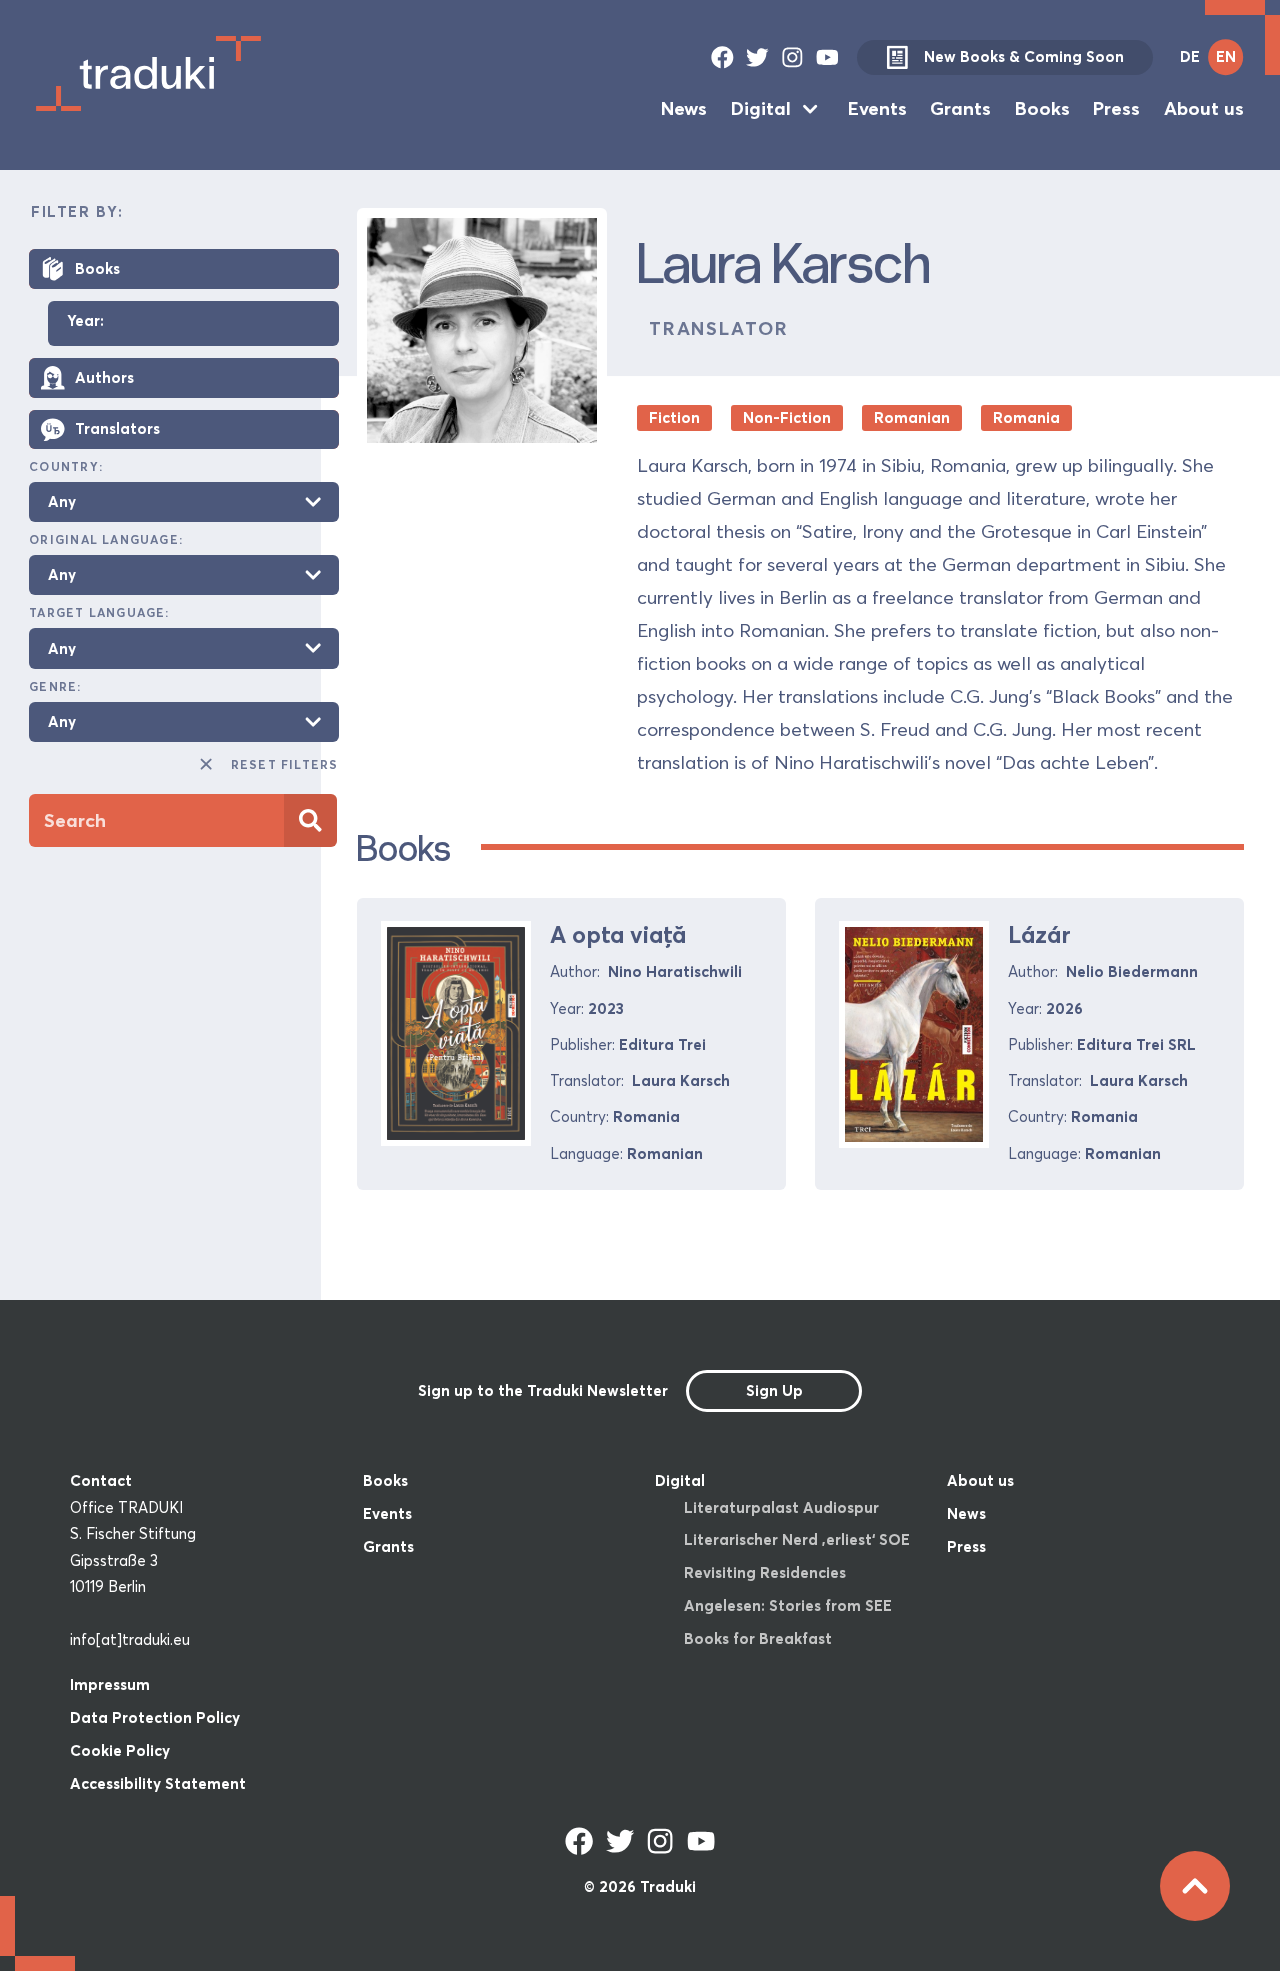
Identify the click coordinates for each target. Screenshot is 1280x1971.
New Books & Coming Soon (1024, 56)
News (684, 108)
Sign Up (774, 1390)
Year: (85, 321)
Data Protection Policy (155, 1717)
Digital (761, 108)
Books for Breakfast (758, 1638)
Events (877, 108)
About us (1204, 108)
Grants (960, 108)
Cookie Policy (120, 1750)
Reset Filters (284, 764)
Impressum (110, 1684)
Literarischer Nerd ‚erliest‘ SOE (797, 1539)
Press (1116, 108)
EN (1226, 56)
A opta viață (618, 934)
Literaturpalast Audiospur (781, 1507)
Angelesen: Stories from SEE (788, 1605)
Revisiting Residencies (765, 1572)
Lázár (1039, 934)
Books (1042, 108)
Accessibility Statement (158, 1783)
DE (1190, 56)
